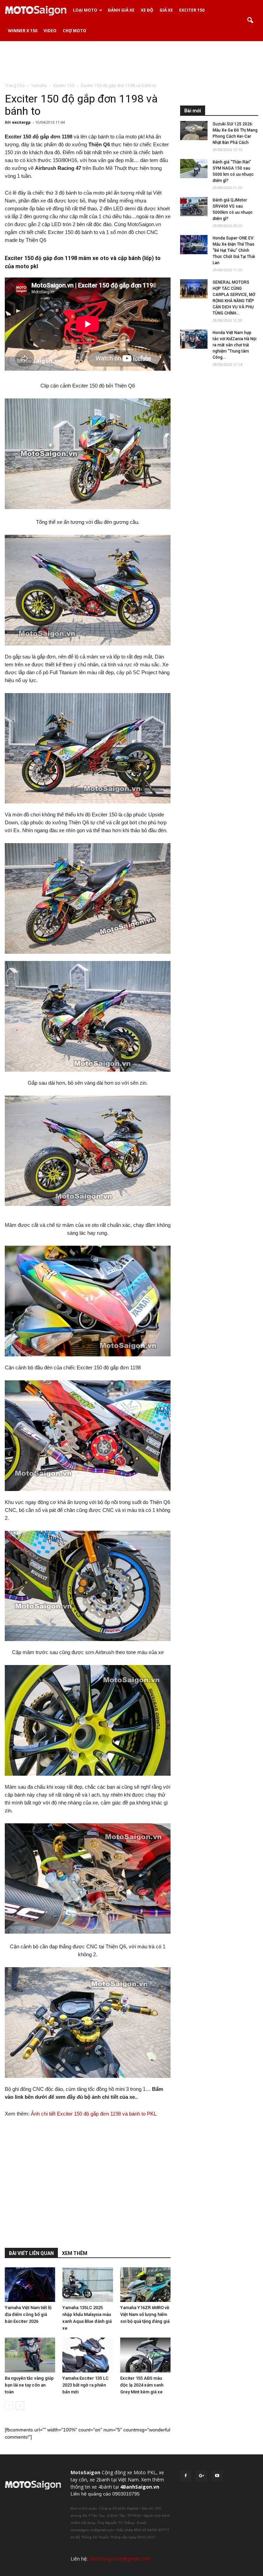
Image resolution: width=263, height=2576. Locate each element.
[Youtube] (217, 2476)
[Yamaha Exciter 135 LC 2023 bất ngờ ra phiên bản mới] (87, 2355)
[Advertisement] (131, 61)
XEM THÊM (75, 2253)
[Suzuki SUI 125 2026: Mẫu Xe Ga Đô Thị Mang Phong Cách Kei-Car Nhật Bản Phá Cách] (194, 131)
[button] (250, 21)
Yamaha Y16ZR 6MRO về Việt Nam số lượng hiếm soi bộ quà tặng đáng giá (145, 2314)
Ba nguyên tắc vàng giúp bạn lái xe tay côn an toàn (29, 2385)
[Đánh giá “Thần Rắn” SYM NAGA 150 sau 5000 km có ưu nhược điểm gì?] (194, 169)
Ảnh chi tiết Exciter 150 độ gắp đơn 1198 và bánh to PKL (94, 2114)
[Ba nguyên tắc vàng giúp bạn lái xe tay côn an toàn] (30, 2355)
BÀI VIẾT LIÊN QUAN (31, 2253)
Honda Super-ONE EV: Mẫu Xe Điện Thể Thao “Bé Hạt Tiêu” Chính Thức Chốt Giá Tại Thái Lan (234, 250)
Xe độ (147, 10)
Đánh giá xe (121, 10)
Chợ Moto (74, 31)
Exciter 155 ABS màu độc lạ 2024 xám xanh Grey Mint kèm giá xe (142, 2385)
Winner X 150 (23, 31)
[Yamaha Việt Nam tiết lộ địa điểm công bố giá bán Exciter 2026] (30, 2285)
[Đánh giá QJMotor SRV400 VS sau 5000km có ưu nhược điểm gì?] (194, 207)
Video (50, 31)
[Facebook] (186, 2476)
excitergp (21, 122)
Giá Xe (166, 10)
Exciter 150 (192, 10)
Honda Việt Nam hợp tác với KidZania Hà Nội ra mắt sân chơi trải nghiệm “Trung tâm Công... (235, 345)
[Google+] (201, 2476)
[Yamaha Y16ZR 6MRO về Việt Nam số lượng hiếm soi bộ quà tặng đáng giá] (145, 2285)
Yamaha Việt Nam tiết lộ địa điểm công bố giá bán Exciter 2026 (28, 2314)
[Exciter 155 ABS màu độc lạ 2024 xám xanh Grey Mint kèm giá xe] (145, 2355)
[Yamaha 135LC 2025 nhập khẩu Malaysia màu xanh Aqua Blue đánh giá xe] (87, 2285)
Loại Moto (85, 10)
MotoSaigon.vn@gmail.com (120, 2559)
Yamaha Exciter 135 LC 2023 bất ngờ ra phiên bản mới (85, 2385)
